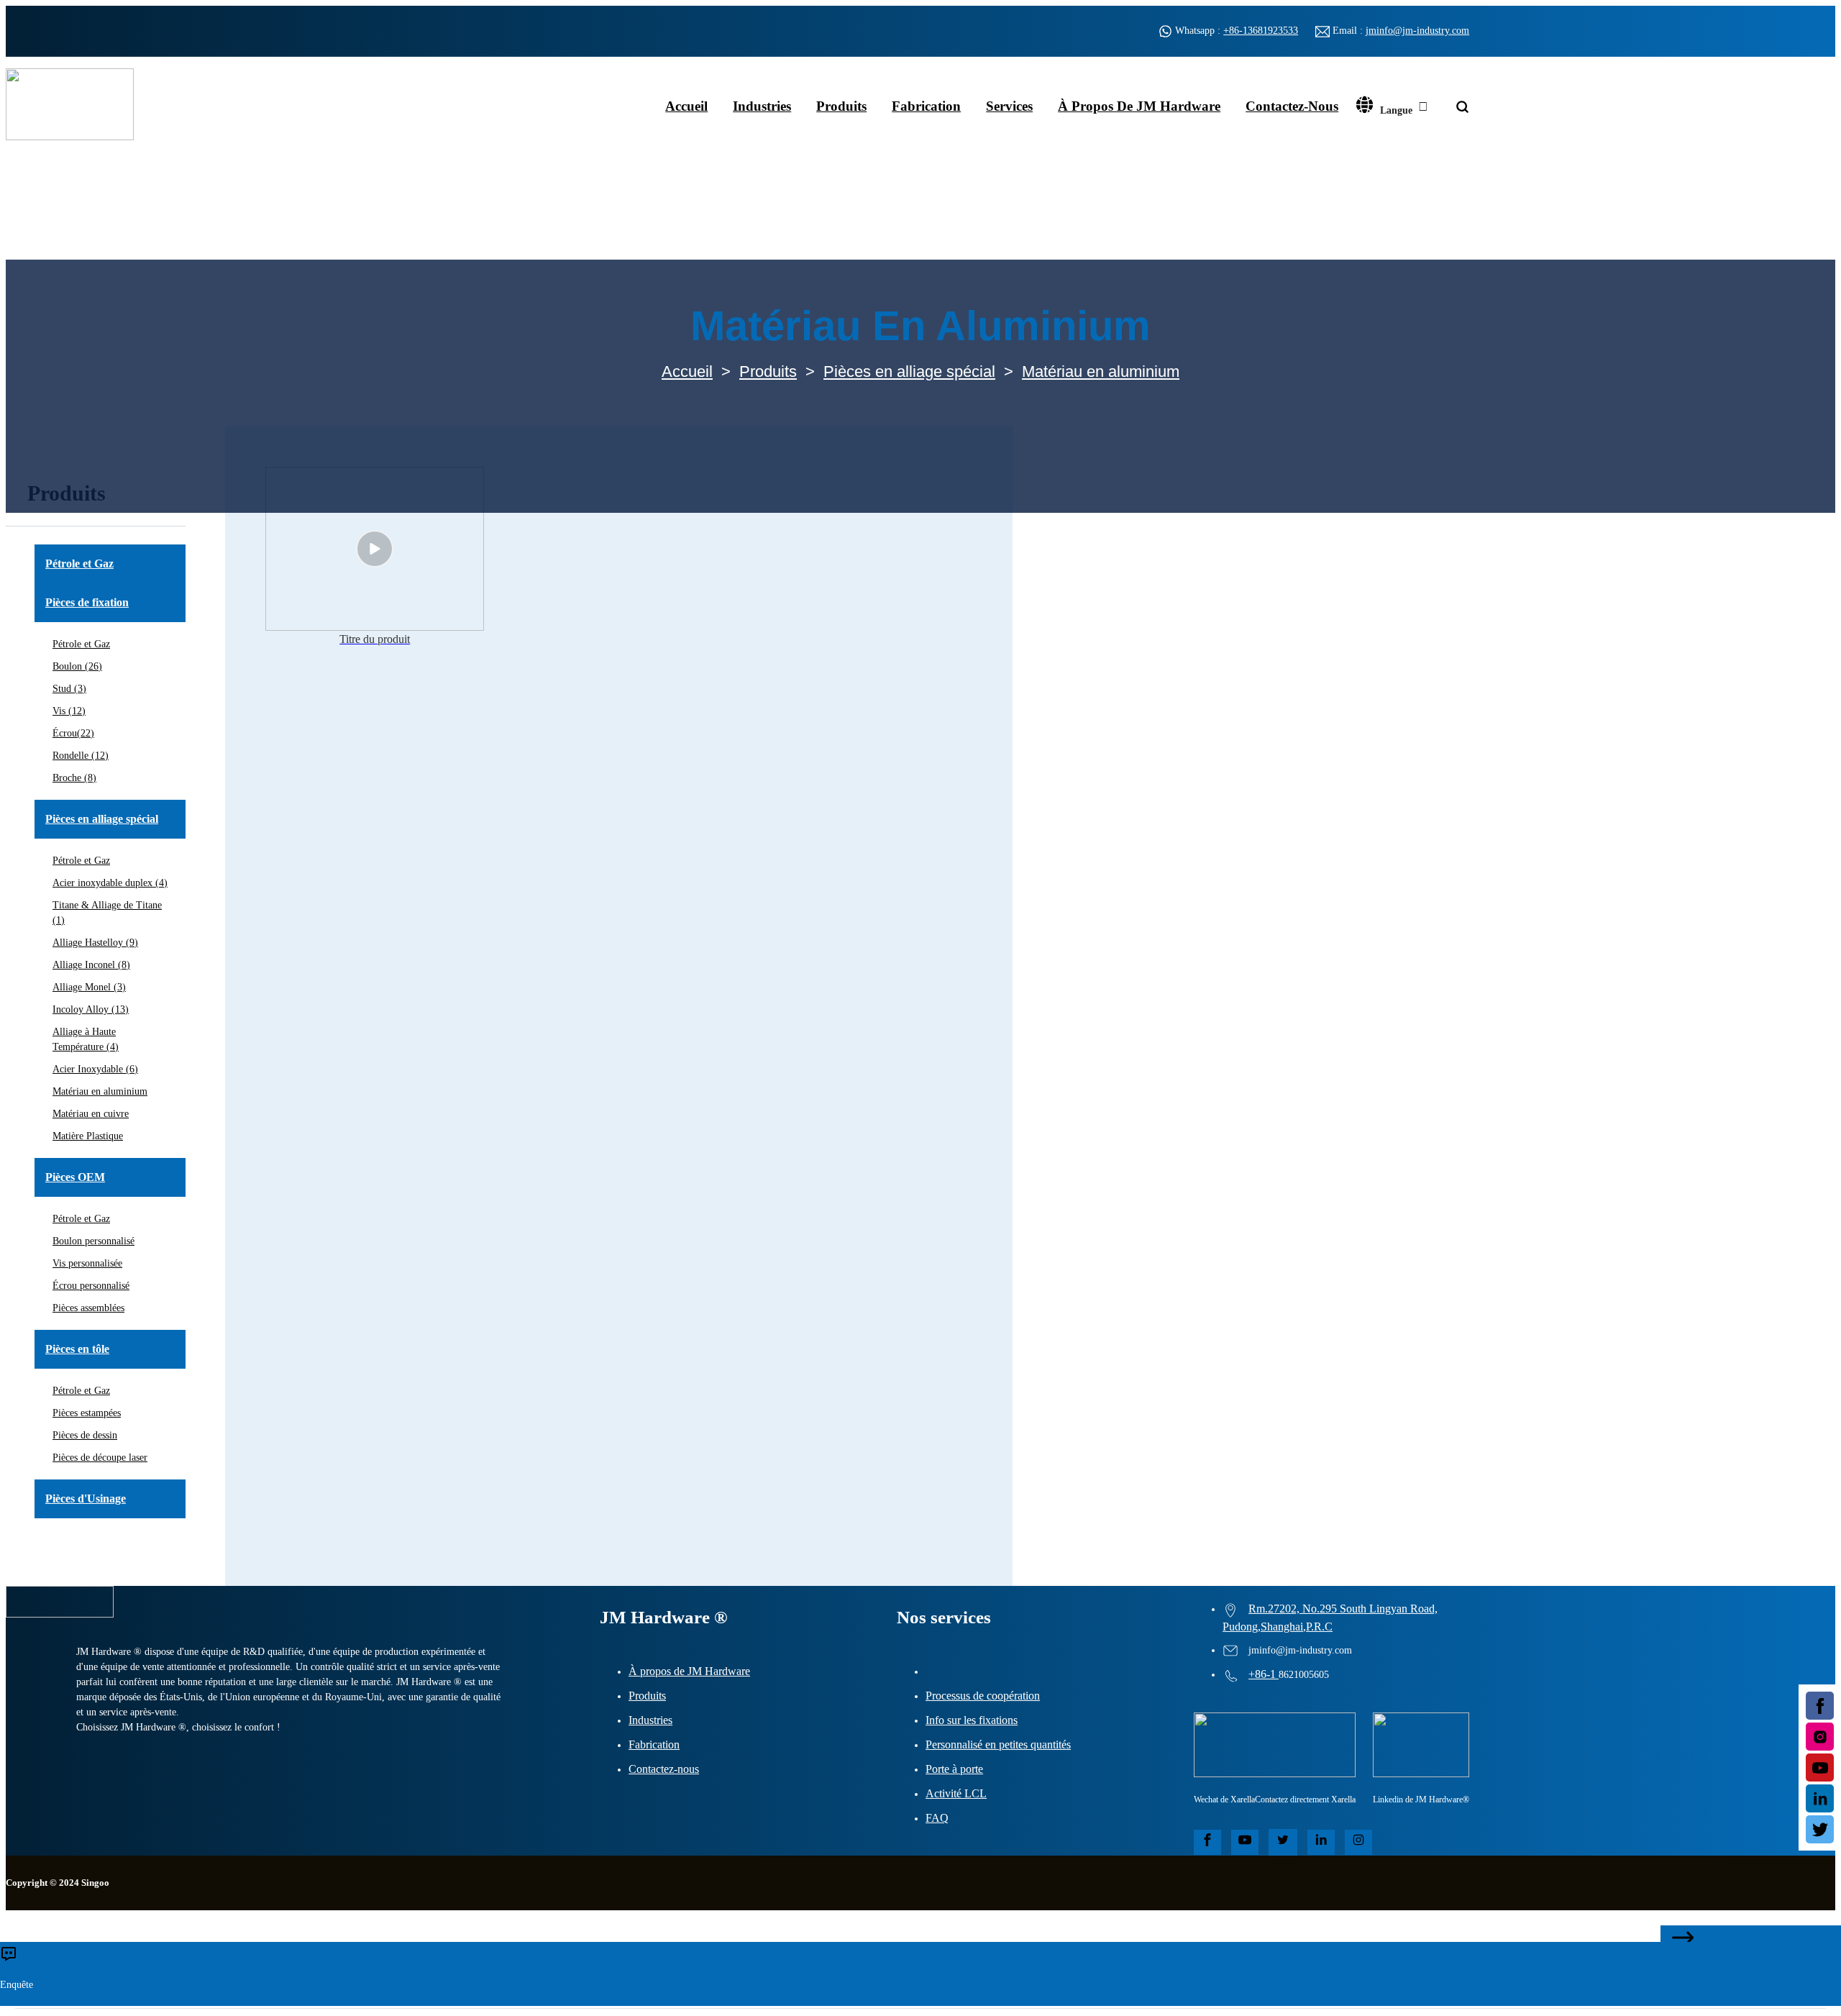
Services (1009, 106)
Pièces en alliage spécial (909, 371)
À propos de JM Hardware (1139, 106)
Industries (762, 106)
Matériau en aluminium (1101, 371)
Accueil (686, 106)
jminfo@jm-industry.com (1417, 31)
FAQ (937, 1818)
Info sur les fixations (972, 1720)
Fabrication (926, 106)
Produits (841, 106)
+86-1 (1264, 1674)
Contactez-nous (1292, 106)
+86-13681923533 (1261, 31)
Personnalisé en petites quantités (998, 1744)
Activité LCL (956, 1793)
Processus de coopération (983, 1696)
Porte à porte (954, 1769)
